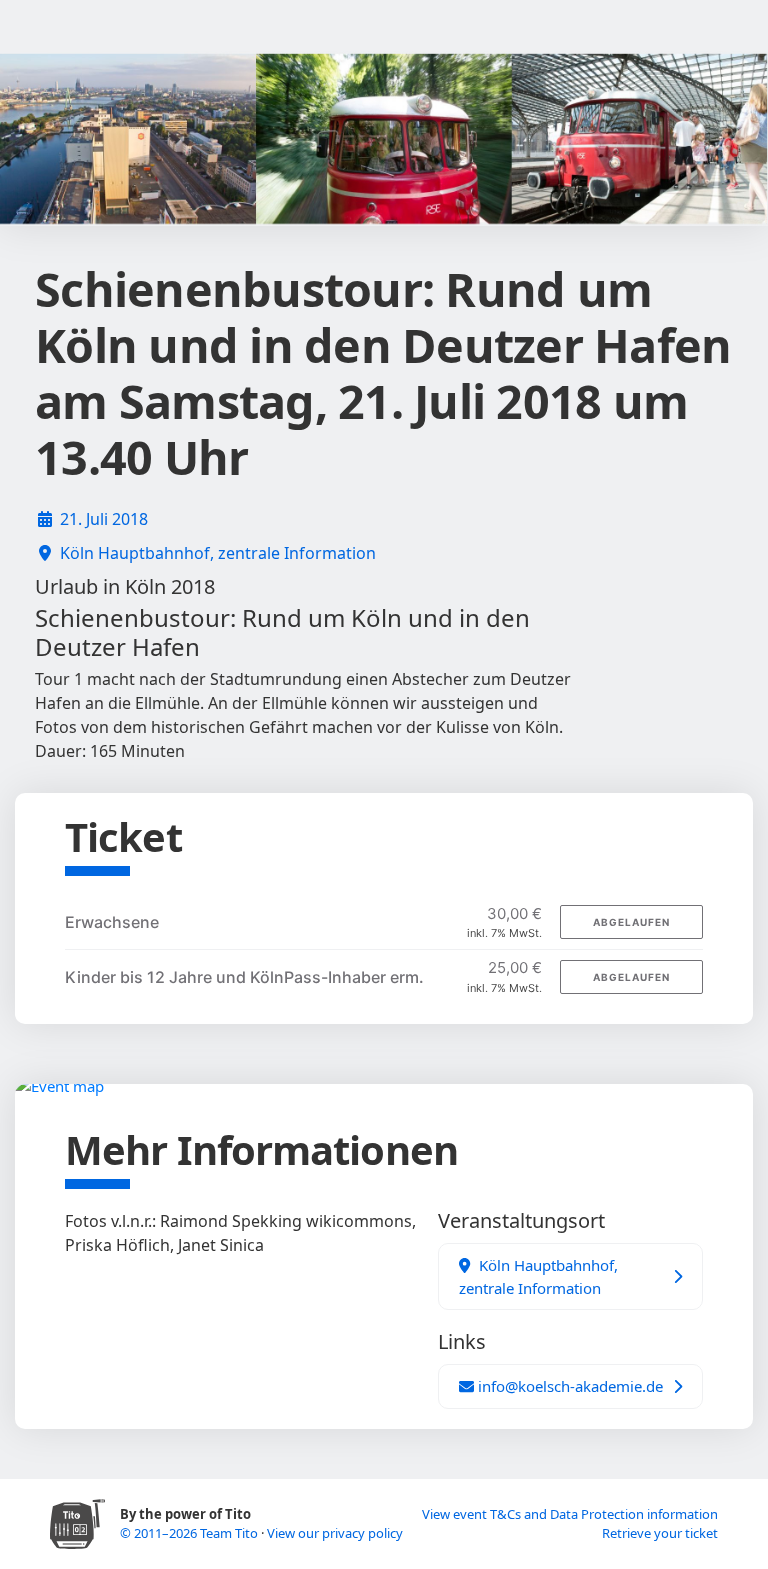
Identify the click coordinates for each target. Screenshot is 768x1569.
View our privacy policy (335, 1533)
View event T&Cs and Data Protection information (570, 1514)
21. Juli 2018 (104, 519)
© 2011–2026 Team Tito (190, 1533)
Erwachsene (112, 922)
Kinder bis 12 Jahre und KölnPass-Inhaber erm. (244, 977)
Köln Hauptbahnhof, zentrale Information (218, 553)
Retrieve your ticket (660, 1533)
